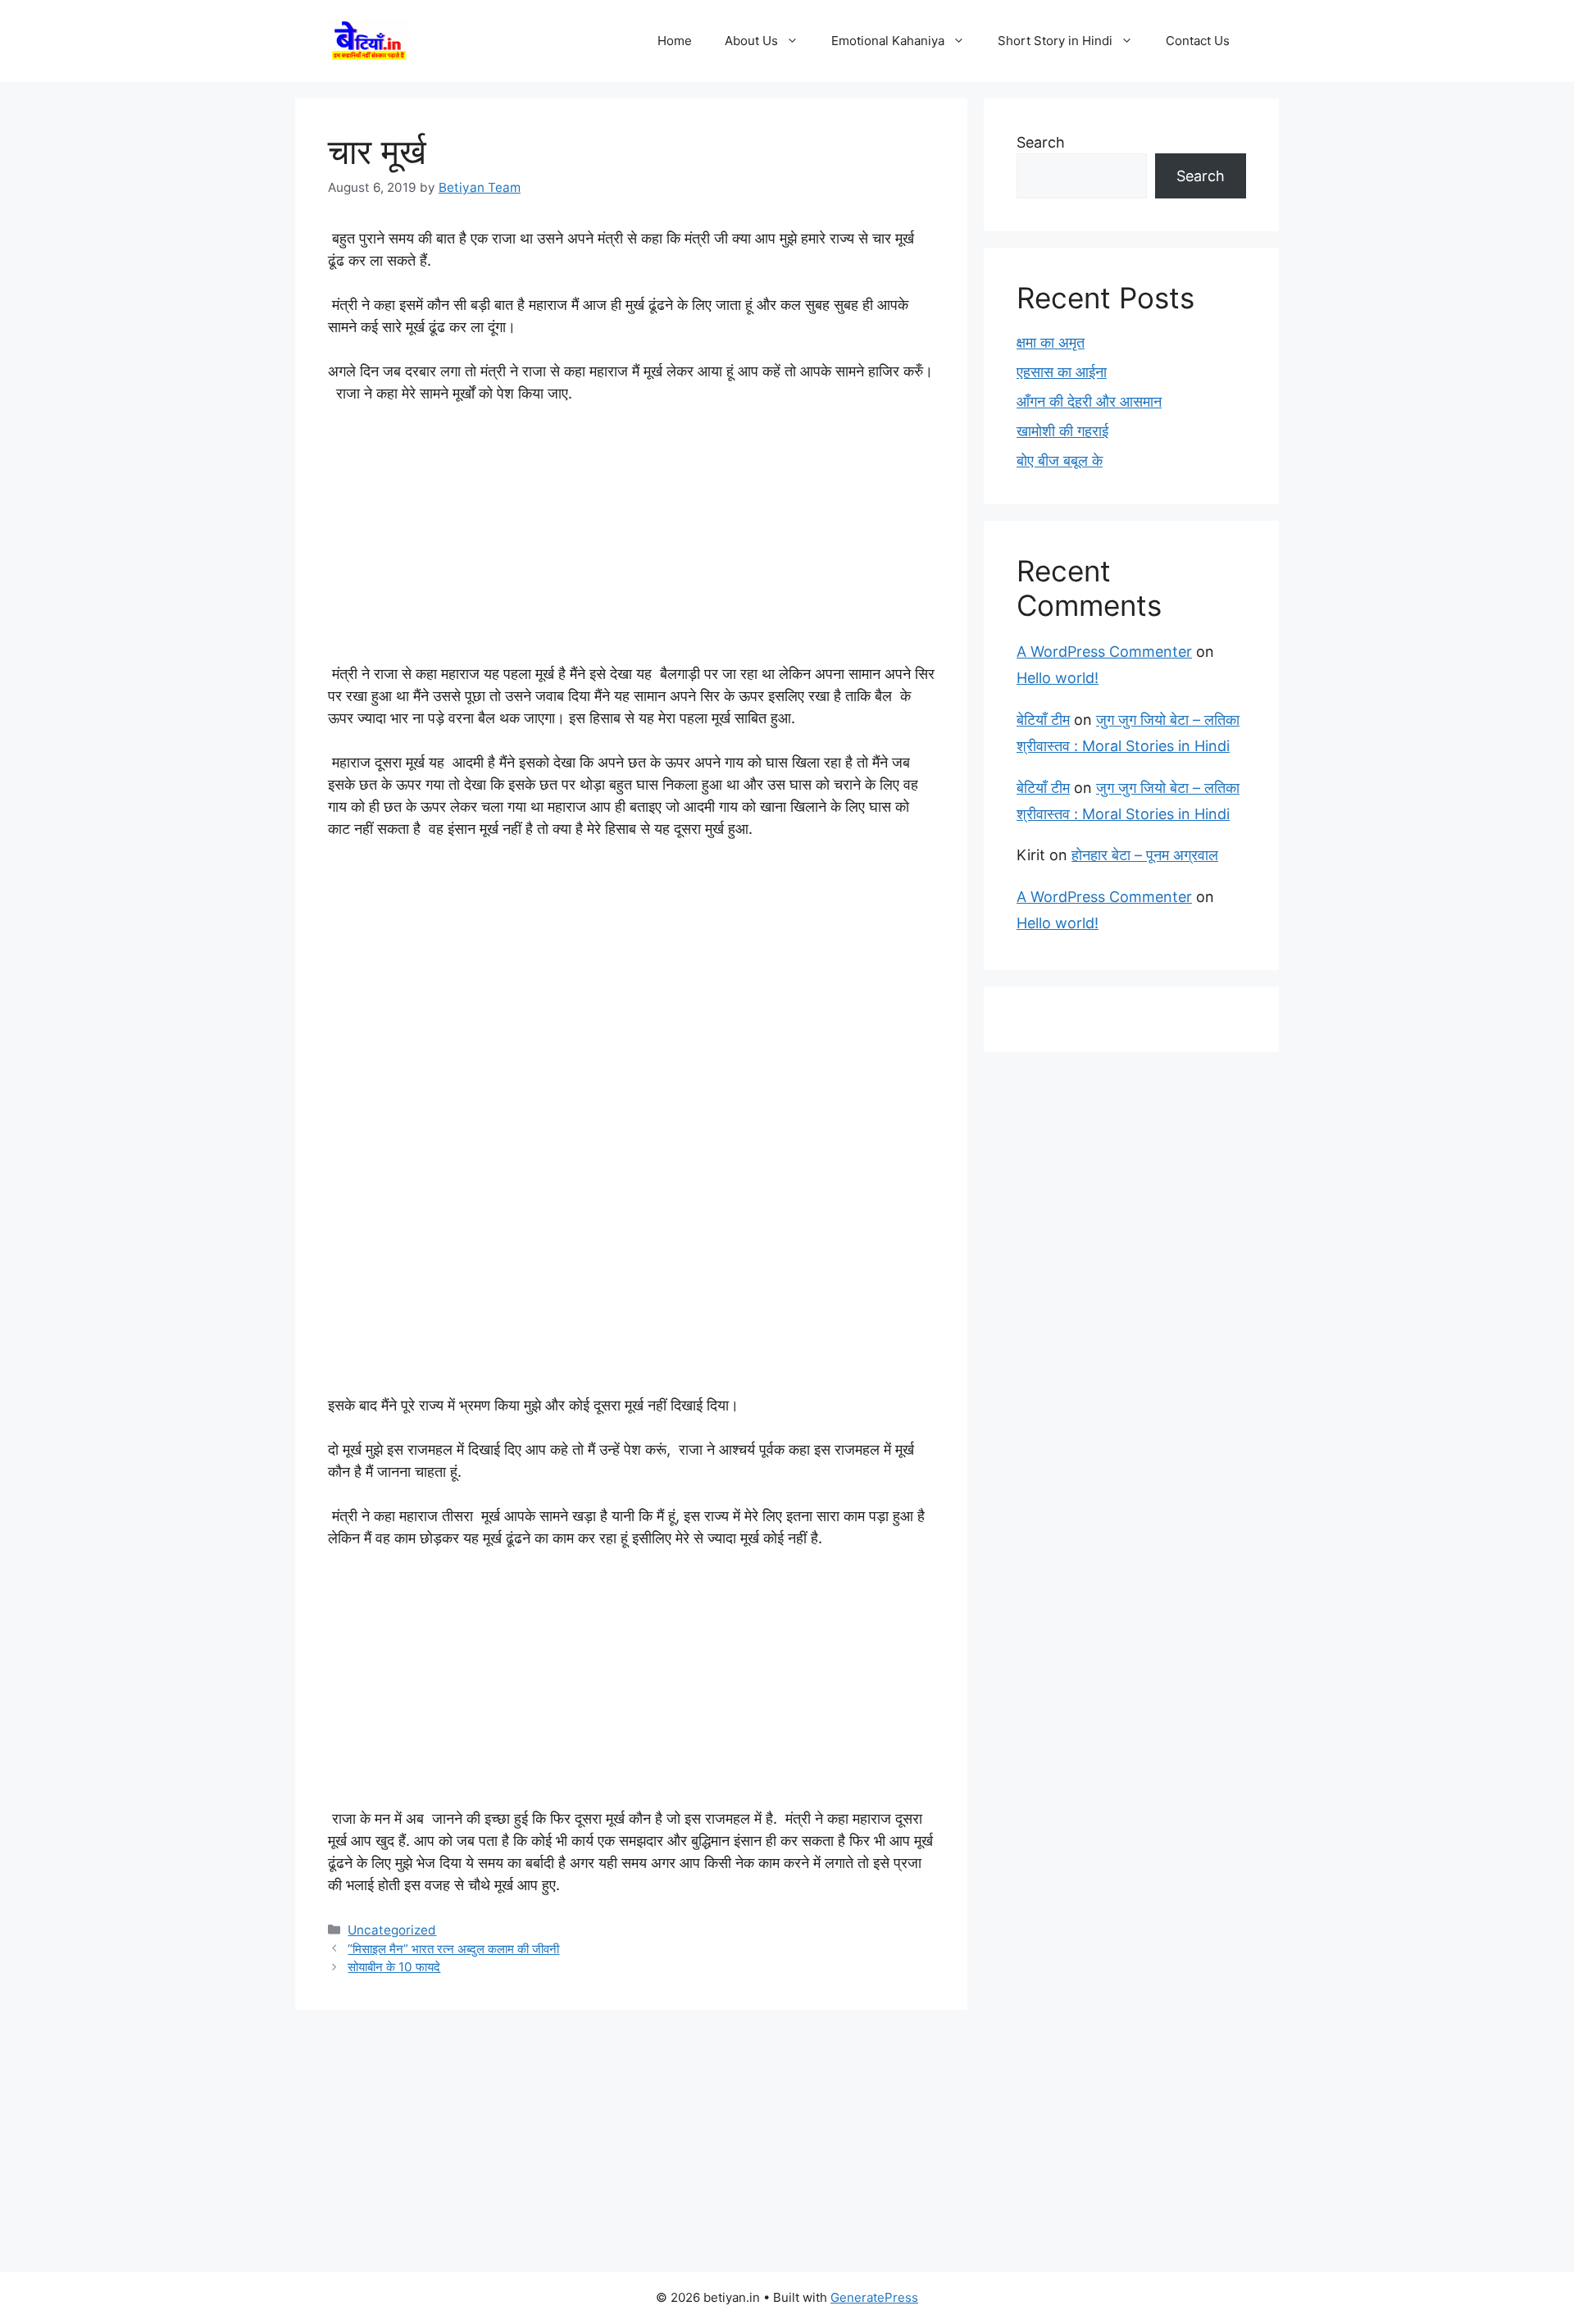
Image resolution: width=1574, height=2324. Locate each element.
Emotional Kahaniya (888, 41)
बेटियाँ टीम (1043, 720)
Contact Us (1198, 41)
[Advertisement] (631, 541)
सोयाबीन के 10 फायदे (394, 1967)
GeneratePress (874, 2297)
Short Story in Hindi (1055, 41)
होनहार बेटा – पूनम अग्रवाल (1145, 855)
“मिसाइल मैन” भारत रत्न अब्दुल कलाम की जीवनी (453, 1949)
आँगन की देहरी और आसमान (1089, 401)
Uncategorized (392, 1930)
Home (675, 41)
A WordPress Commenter (1104, 652)
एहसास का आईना (1062, 372)
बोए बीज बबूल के (1060, 460)
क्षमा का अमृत (1051, 342)
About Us (751, 41)
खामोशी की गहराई (1062, 431)
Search (1041, 142)
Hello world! (1058, 678)
